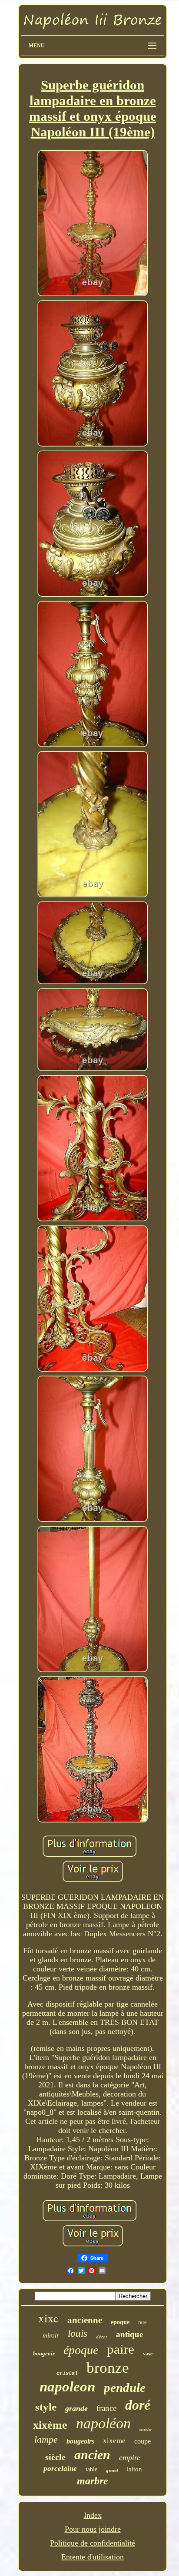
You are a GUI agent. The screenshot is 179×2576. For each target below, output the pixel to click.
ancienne (85, 2320)
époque (81, 2350)
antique (129, 2334)
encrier (146, 2429)
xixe (48, 2318)
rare (143, 2322)
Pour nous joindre (93, 2529)
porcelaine (60, 2469)
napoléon (103, 2423)
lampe (46, 2439)
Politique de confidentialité (93, 2543)
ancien (92, 2455)
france (106, 2408)
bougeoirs (80, 2441)
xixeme (114, 2441)
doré (138, 2405)
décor (102, 2337)
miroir (51, 2335)
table (91, 2469)
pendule (125, 2388)
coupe (143, 2441)
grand (112, 2470)
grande (76, 2408)
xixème (50, 2425)
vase (148, 2354)
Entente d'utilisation (93, 2557)
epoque (120, 2322)
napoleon (67, 2387)
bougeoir (44, 2353)
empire (130, 2457)
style (46, 2407)
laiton (134, 2469)
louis (78, 2333)
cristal (67, 2374)
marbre (93, 2481)
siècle (55, 2457)
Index (93, 2515)
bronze (108, 2368)
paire (121, 2349)
